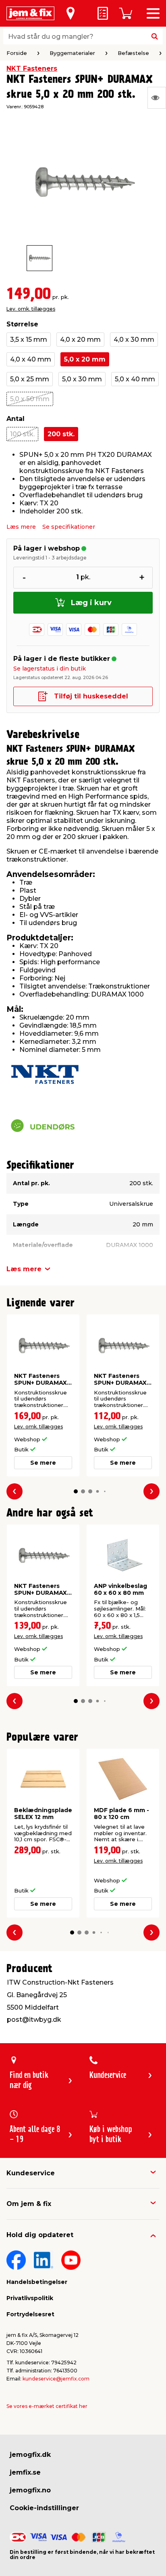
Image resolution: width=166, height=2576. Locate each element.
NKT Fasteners (32, 68)
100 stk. (22, 434)
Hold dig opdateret (40, 2235)
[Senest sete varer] (157, 98)
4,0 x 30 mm (134, 340)
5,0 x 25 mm (30, 379)
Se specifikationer (69, 527)
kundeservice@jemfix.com (56, 2379)
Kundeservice (31, 2173)
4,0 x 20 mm (80, 340)
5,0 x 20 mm (85, 359)
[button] (76, 1491)
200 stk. (61, 434)
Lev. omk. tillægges (31, 309)
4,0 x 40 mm (31, 359)
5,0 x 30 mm (82, 379)
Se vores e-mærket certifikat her (47, 2406)
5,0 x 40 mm (135, 379)
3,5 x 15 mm (29, 340)
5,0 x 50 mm (30, 399)
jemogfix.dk (30, 2455)
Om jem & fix (29, 2204)
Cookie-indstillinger (44, 2508)
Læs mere (21, 527)
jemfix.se (25, 2472)
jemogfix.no (30, 2490)
